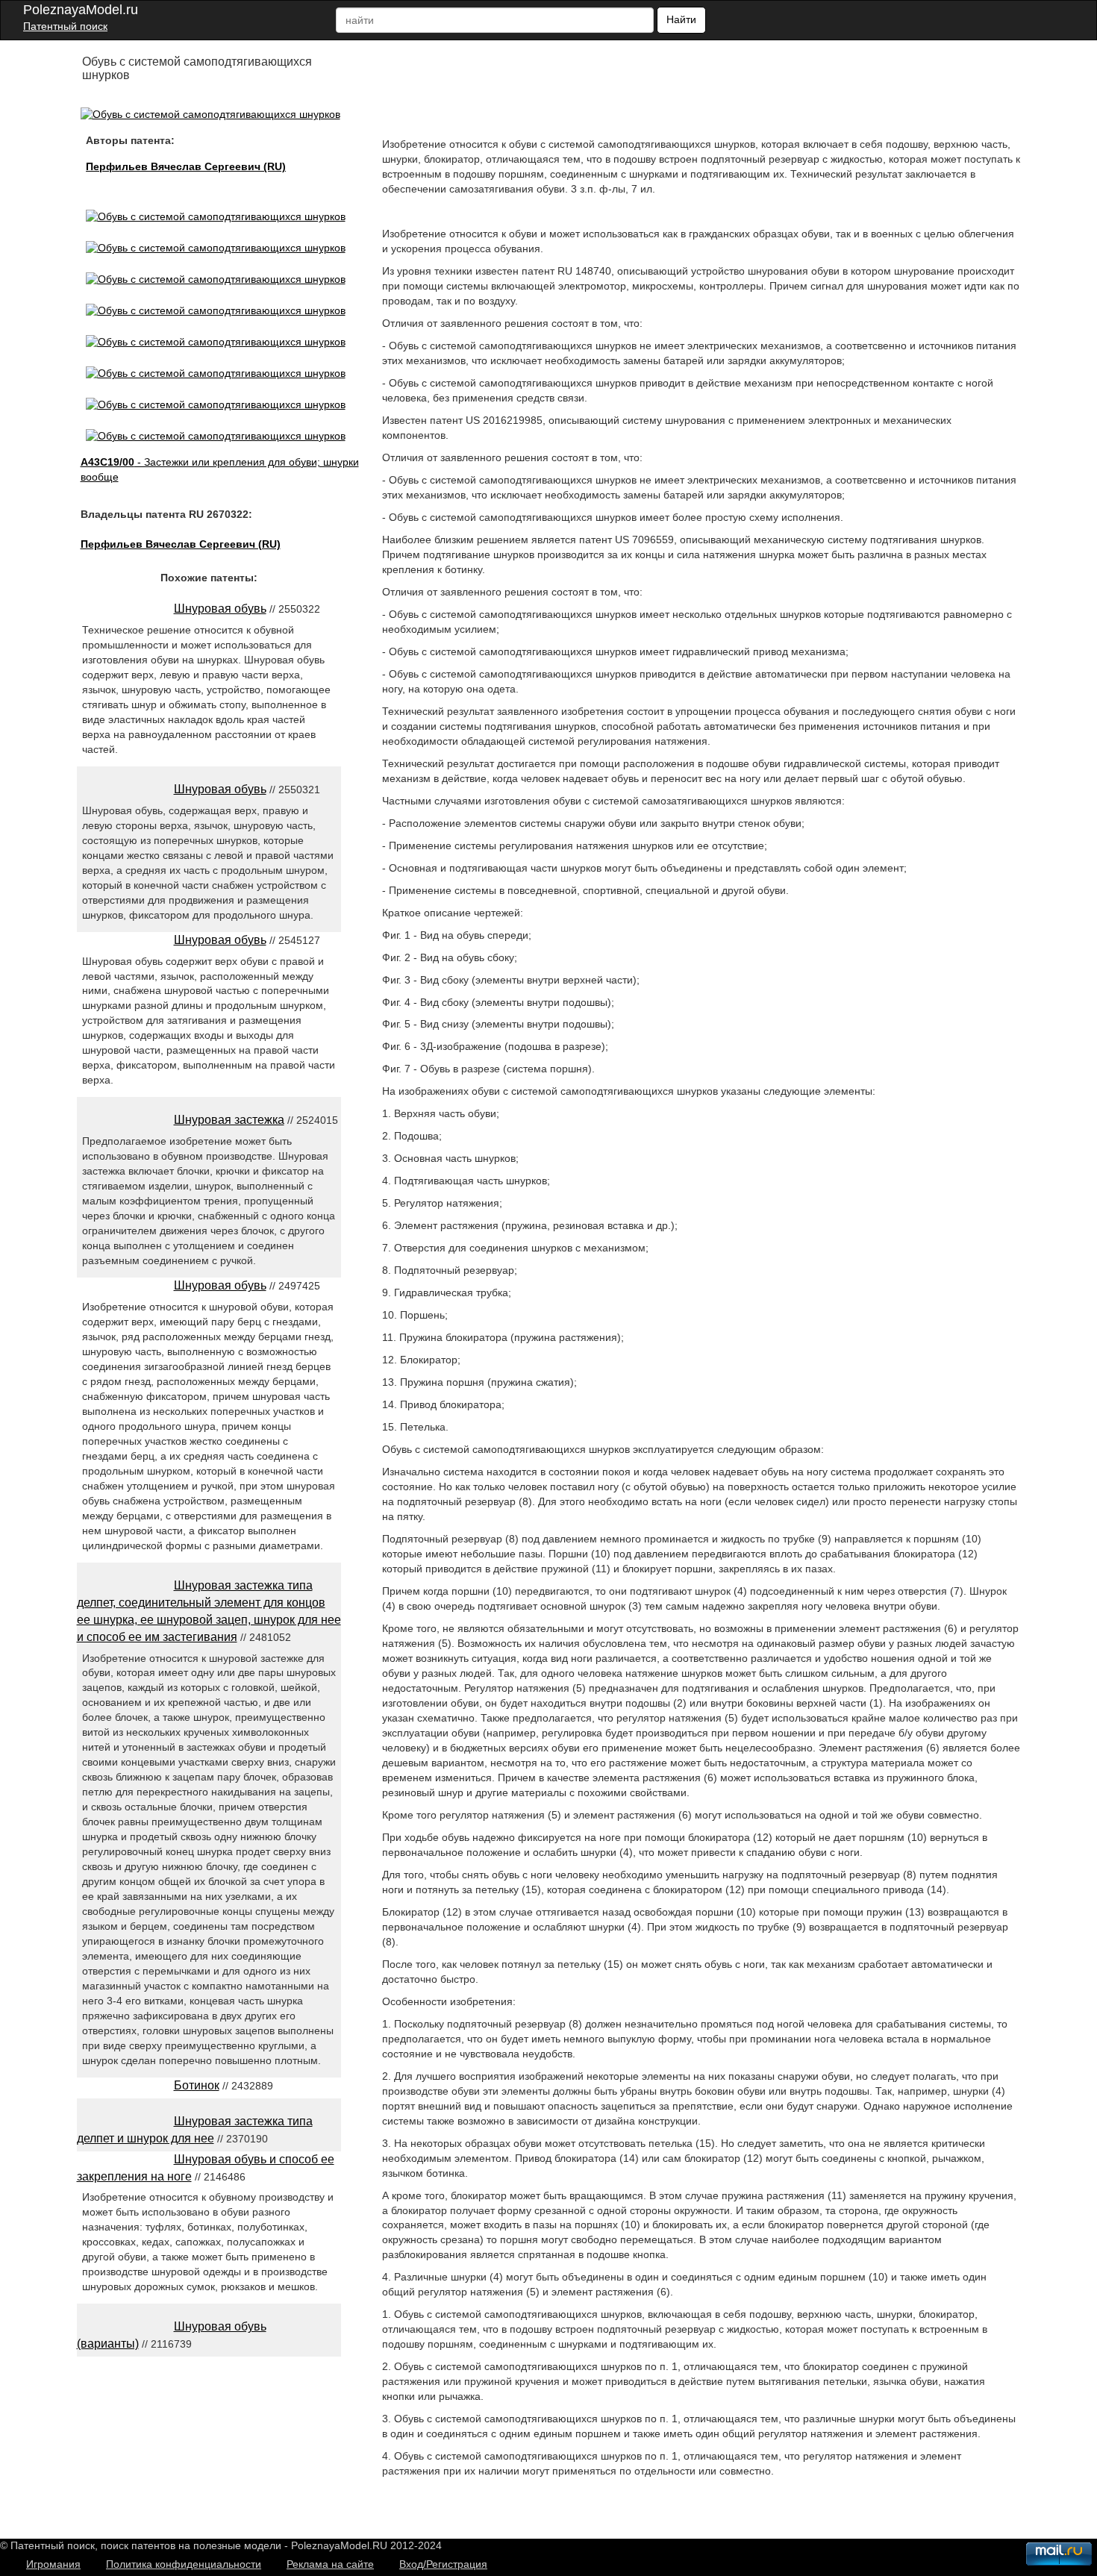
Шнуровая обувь (220, 609)
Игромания (53, 2564)
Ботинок (197, 2085)
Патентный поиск (65, 26)
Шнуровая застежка (229, 1120)
